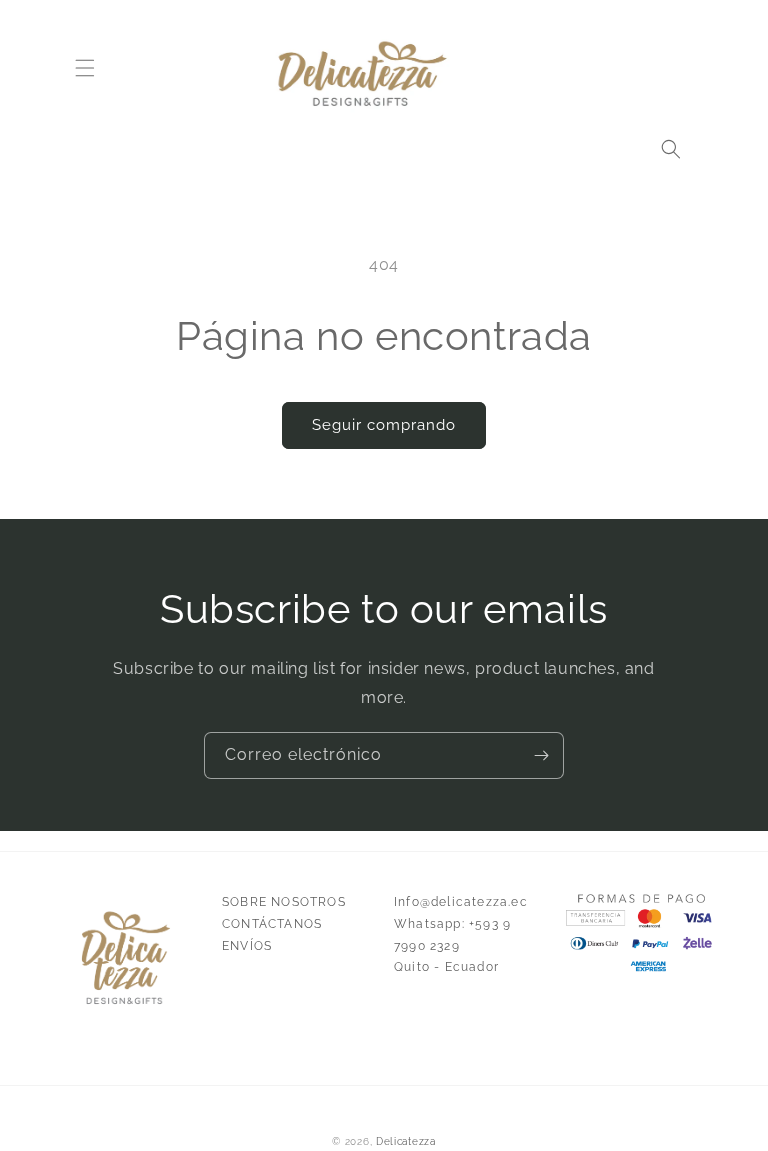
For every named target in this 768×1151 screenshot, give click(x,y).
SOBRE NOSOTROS (284, 902)
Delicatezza (406, 1141)
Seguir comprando (384, 425)
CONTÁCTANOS (272, 924)
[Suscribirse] (541, 755)
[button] (85, 68)
